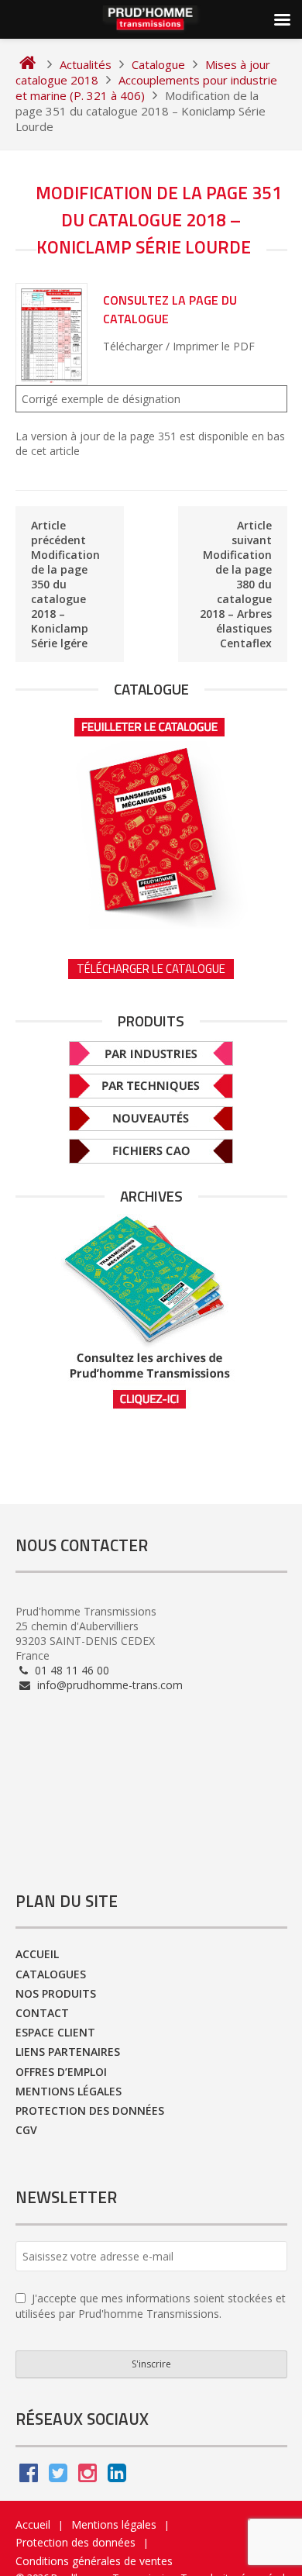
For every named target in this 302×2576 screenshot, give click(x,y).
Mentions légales (69, 2091)
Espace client (55, 2032)
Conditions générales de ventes (94, 2561)
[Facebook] (29, 2476)
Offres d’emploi (61, 2072)
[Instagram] (88, 2476)
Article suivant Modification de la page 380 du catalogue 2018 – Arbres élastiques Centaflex (236, 584)
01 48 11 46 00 (70, 1670)
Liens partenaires (68, 2052)
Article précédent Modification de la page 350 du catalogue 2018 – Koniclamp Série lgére (65, 584)
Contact (42, 2013)
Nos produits (56, 1993)
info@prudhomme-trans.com (108, 1685)
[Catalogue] (151, 818)
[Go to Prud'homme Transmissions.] (27, 64)
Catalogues (51, 1974)
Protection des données (90, 2110)
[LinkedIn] (117, 2476)
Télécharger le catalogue (151, 969)
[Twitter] (58, 2476)
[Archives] (151, 1312)
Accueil (37, 1954)
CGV (26, 2130)
